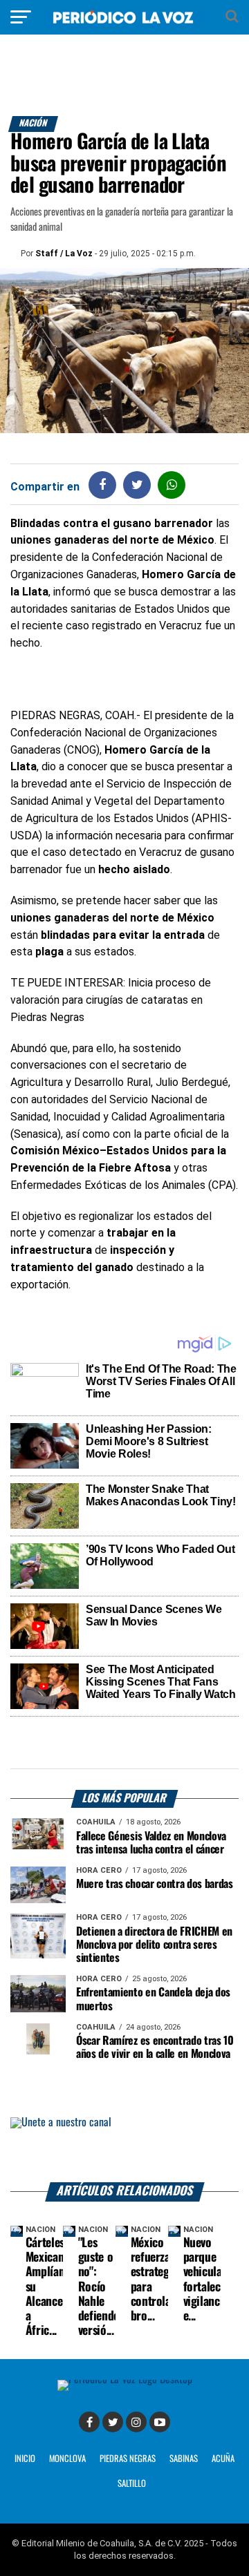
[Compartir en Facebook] (102, 485)
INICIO (25, 2459)
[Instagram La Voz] (136, 2422)
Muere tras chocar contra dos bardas (155, 1884)
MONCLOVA (67, 2459)
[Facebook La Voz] (89, 2422)
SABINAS (184, 2459)
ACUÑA (223, 2459)
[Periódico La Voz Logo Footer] (125, 2379)
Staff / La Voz (64, 254)
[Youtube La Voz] (160, 2422)
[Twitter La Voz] (113, 2422)
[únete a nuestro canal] (124, 2150)
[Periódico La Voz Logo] (124, 24)
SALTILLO (132, 2484)
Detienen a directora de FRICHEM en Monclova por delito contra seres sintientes (154, 1945)
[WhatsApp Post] (172, 485)
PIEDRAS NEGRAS (128, 2459)
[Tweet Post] (137, 485)
